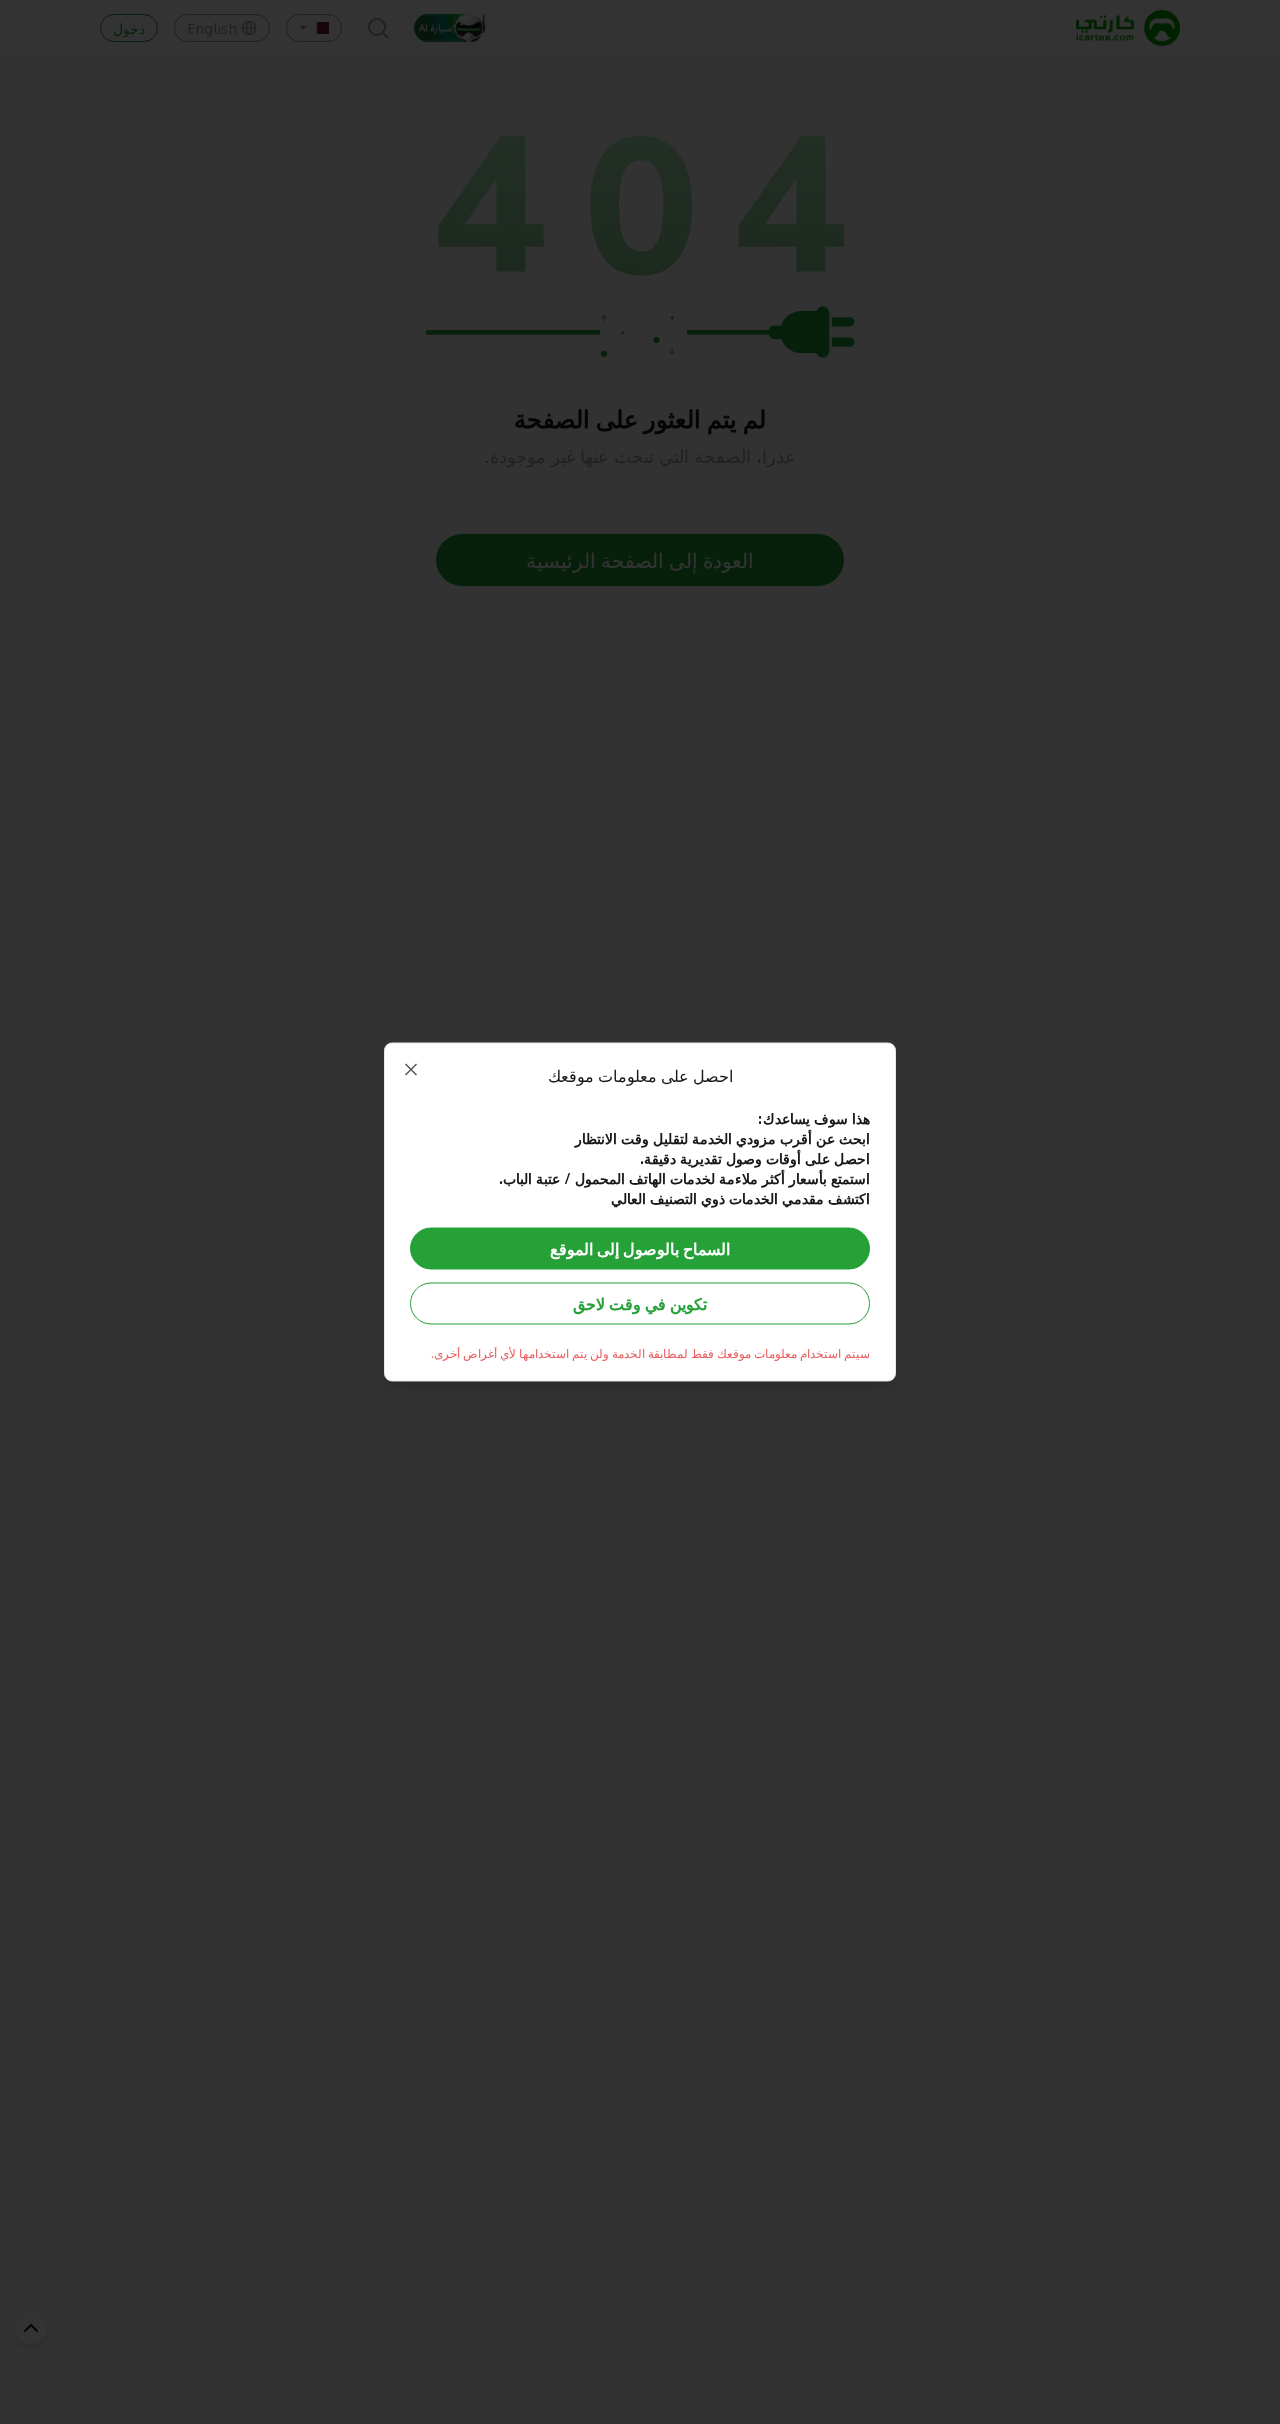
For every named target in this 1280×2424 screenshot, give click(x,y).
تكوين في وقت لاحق (640, 1303)
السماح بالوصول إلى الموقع (640, 1248)
